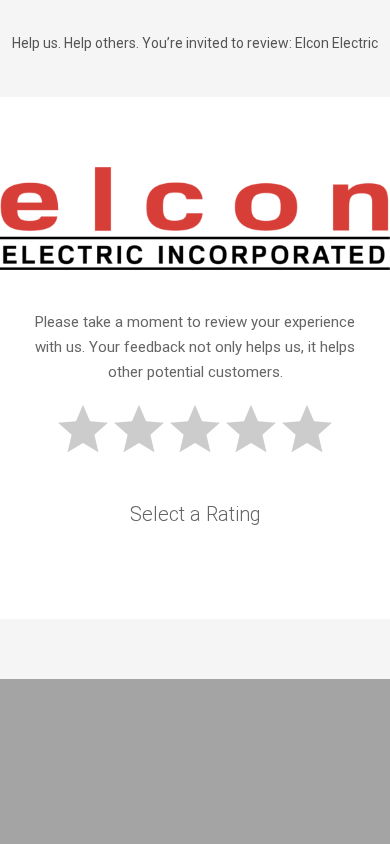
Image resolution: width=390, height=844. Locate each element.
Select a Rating (195, 514)
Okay (195, 428)
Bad (83, 428)
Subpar (139, 428)
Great (307, 428)
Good (251, 428)
